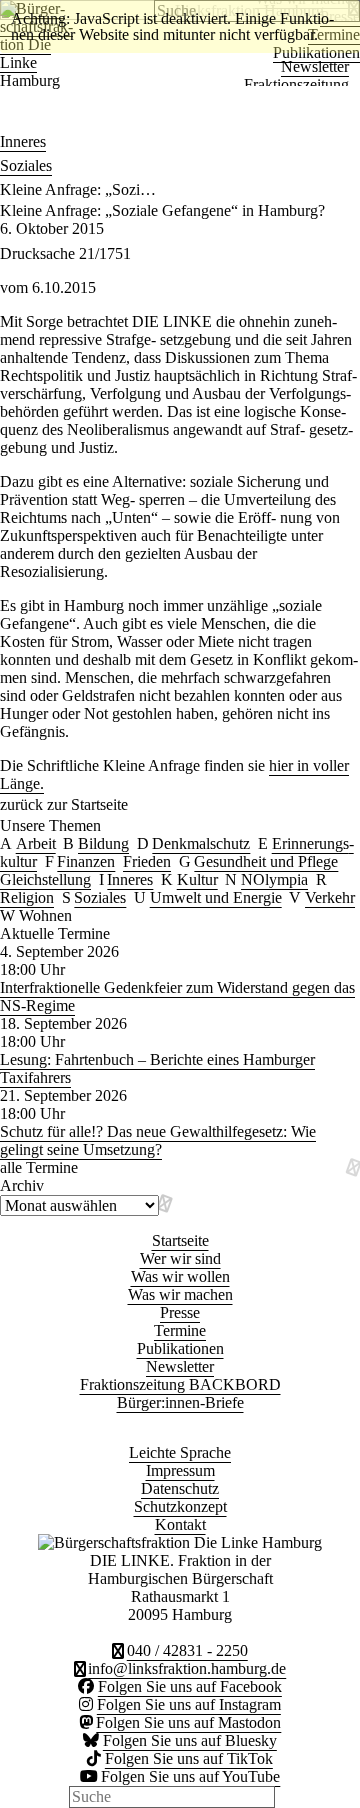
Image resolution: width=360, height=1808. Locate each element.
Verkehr (330, 897)
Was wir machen (180, 1294)
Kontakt (180, 1524)
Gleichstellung (45, 879)
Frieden (147, 861)
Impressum (180, 1470)
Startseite (180, 1240)
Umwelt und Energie (216, 897)
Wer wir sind (180, 1258)
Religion (27, 897)
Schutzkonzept (180, 1506)
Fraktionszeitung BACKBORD (180, 1384)
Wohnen (45, 915)
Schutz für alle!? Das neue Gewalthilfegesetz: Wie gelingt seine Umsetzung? (158, 1140)
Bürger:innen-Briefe (180, 1402)
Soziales (26, 165)
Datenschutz (180, 1488)
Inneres (23, 141)
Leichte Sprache (180, 1452)
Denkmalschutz (201, 843)
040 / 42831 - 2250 (187, 1650)
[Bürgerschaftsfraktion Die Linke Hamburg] (6, 117)
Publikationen (180, 1348)
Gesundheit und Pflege (266, 861)
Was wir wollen (180, 1276)
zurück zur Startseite (64, 804)
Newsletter (315, 66)
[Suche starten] (285, 1797)
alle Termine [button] (39, 1167)
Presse (180, 1312)
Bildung (103, 843)
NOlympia (274, 879)
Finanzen (86, 861)
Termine (180, 1330)
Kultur (197, 879)
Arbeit (36, 843)
